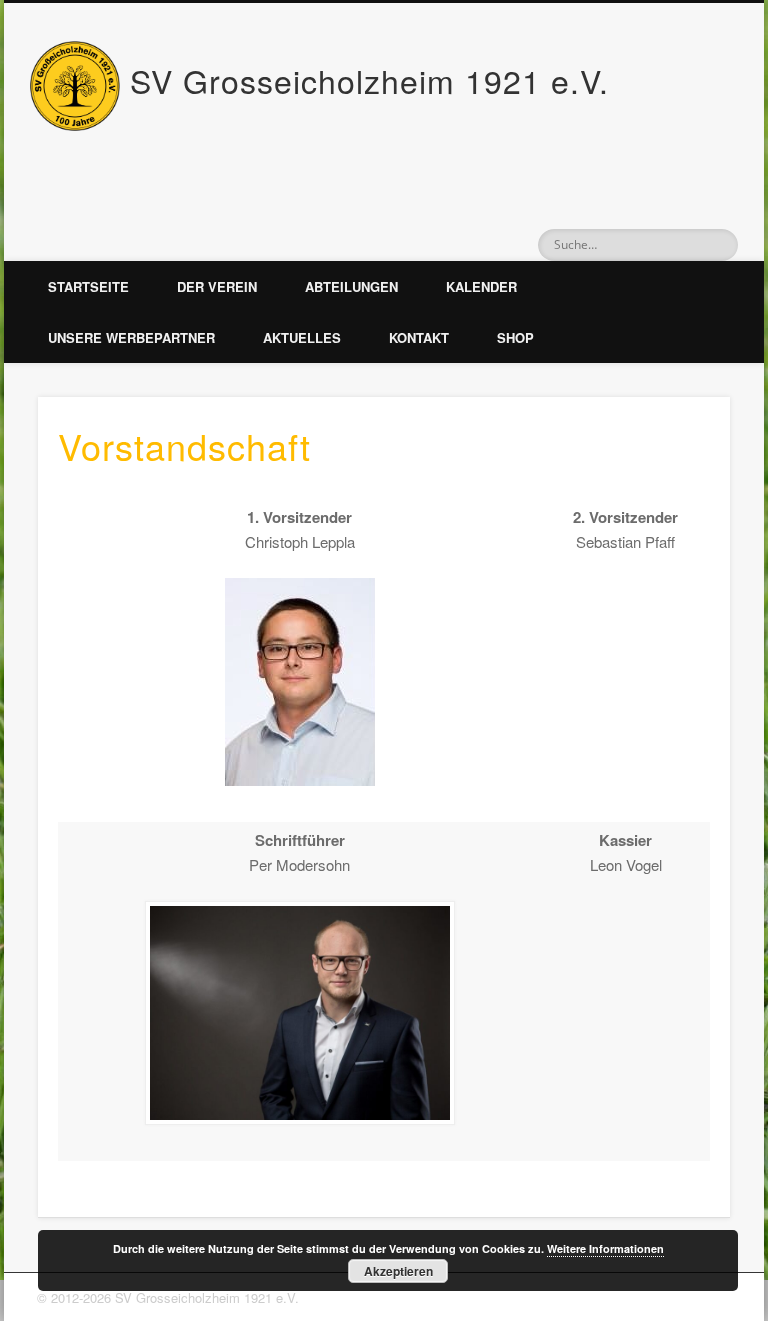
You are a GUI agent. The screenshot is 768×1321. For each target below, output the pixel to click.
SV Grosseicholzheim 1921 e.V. (369, 80)
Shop (515, 337)
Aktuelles (302, 337)
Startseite (88, 286)
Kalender (481, 286)
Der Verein (217, 286)
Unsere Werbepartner (131, 337)
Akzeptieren (398, 1271)
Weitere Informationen (605, 1248)
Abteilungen (351, 286)
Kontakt (419, 337)
